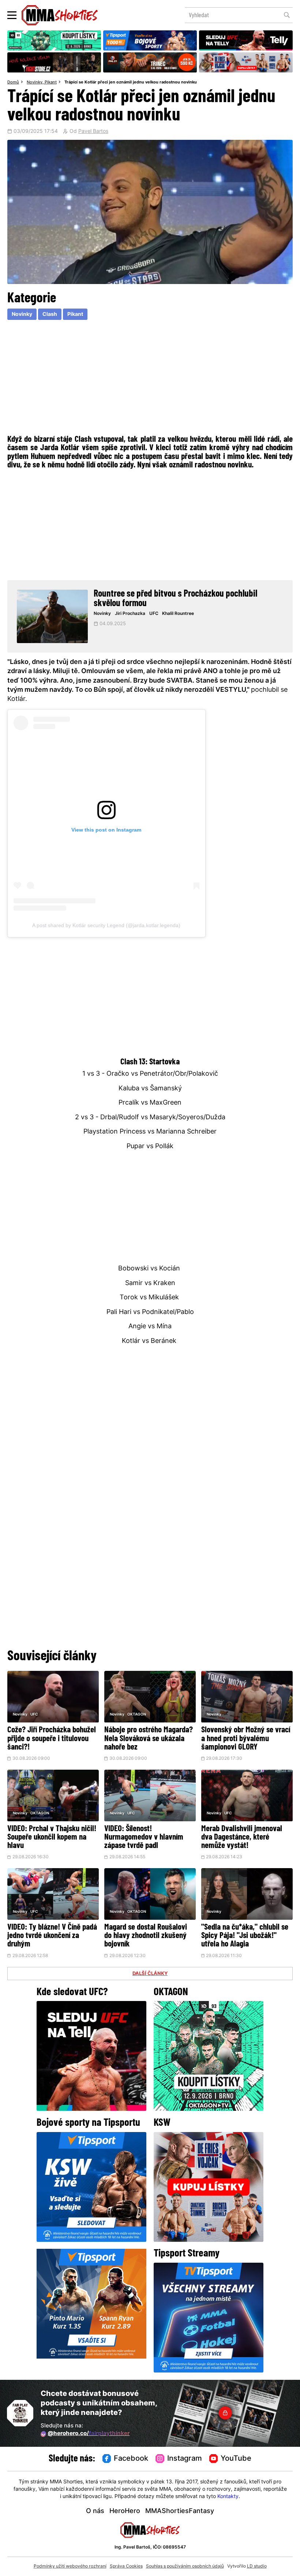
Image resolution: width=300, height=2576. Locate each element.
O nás (95, 2511)
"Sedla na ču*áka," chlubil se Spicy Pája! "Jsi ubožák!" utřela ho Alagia (245, 1936)
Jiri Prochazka (130, 614)
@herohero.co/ (89, 2434)
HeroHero (125, 2511)
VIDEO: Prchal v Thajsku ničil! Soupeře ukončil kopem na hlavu (52, 1838)
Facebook (131, 2459)
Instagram (185, 2459)
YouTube (236, 2459)
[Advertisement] (150, 376)
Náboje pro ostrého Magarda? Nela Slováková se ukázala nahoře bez (149, 1739)
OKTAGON (137, 1715)
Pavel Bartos (93, 132)
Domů (13, 82)
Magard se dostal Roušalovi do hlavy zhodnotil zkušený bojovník (146, 1936)
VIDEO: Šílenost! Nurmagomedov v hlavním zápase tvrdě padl (144, 1838)
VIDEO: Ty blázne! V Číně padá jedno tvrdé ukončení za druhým (52, 1936)
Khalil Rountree (178, 614)
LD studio (257, 2566)
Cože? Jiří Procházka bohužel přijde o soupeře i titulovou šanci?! (52, 1739)
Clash (50, 315)
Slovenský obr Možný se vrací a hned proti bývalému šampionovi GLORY (246, 1739)
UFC (154, 614)
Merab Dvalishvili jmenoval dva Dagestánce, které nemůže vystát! (242, 1838)
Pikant (51, 82)
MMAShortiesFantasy (180, 2511)
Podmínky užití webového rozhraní (70, 2566)
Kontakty (228, 2497)
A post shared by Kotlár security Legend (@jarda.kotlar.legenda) (106, 925)
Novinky (35, 82)
